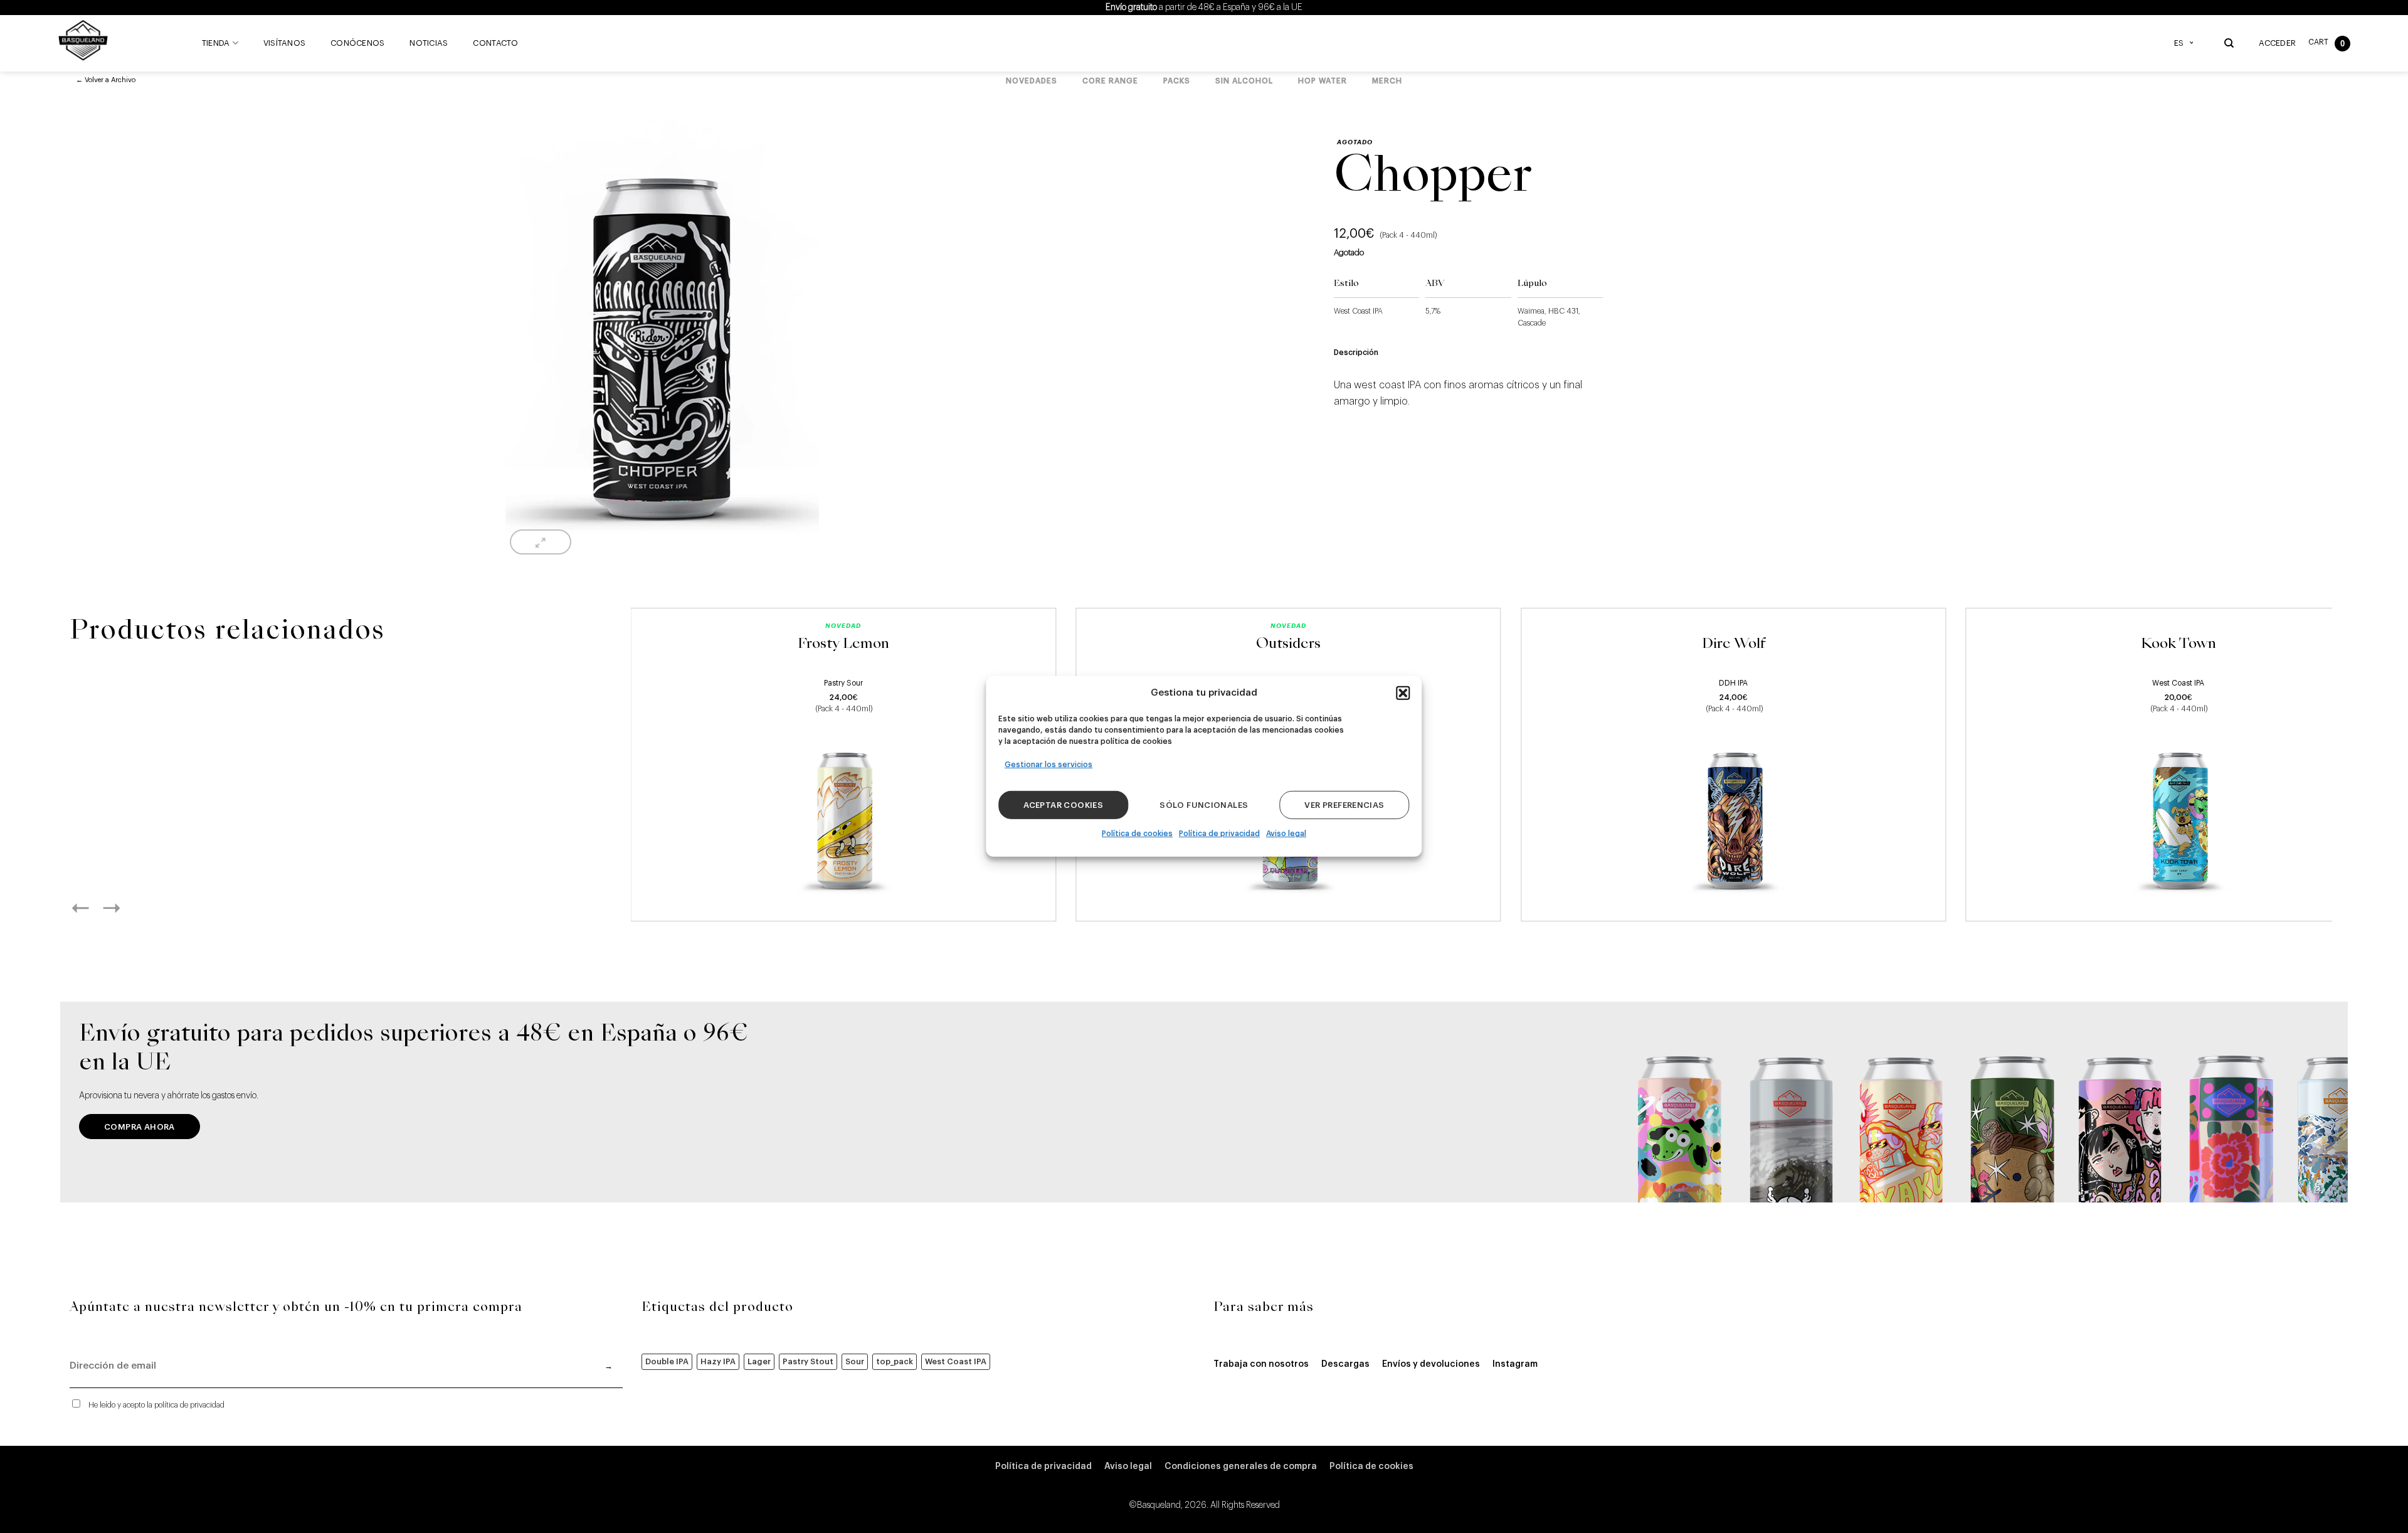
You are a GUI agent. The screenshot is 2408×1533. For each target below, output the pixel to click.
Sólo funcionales (1204, 805)
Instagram (1515, 1364)
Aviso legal (1286, 834)
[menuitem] (2187, 43)
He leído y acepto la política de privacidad (156, 1405)
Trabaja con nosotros (1261, 1364)
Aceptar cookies (1063, 805)
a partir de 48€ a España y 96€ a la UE (1204, 8)
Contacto (495, 43)
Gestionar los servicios (1048, 765)
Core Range (1110, 81)
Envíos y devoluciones (1431, 1364)
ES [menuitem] (2179, 43)
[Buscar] (2229, 43)
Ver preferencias (1344, 805)
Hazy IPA (718, 1361)
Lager (759, 1361)
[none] (2187, 43)
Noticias (429, 43)
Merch (1387, 81)
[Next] (125, 908)
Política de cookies (1137, 834)
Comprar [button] (843, 897)
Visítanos (284, 43)
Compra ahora (140, 1127)
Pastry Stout (808, 1361)
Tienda (216, 43)
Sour (855, 1361)
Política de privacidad (1219, 834)
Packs (1177, 81)
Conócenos (357, 43)
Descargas (1345, 1364)
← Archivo (106, 80)
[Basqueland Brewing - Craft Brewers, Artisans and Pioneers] (86, 40)
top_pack (895, 1361)
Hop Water (1323, 81)
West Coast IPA (956, 1361)
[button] (1403, 693)
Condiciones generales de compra (1241, 1467)
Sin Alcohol (1244, 81)
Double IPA (667, 1361)
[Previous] (94, 908)
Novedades (1032, 81)
